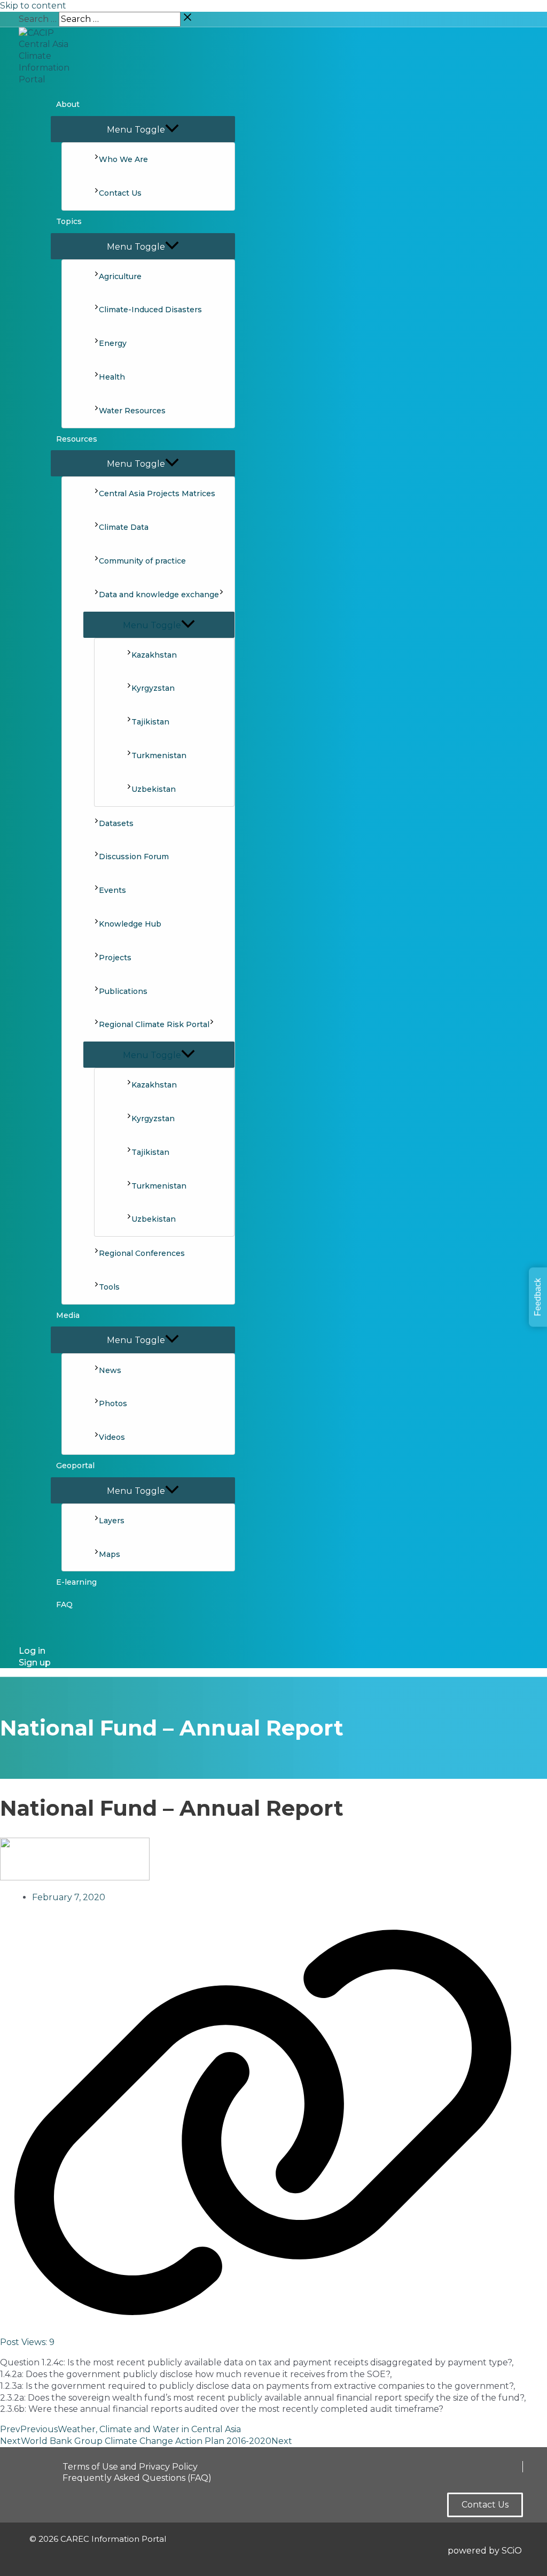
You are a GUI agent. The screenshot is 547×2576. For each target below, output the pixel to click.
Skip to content (33, 6)
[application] (221, 595)
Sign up (35, 1663)
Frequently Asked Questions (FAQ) (137, 2478)
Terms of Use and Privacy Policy (130, 2467)
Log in (32, 1651)
